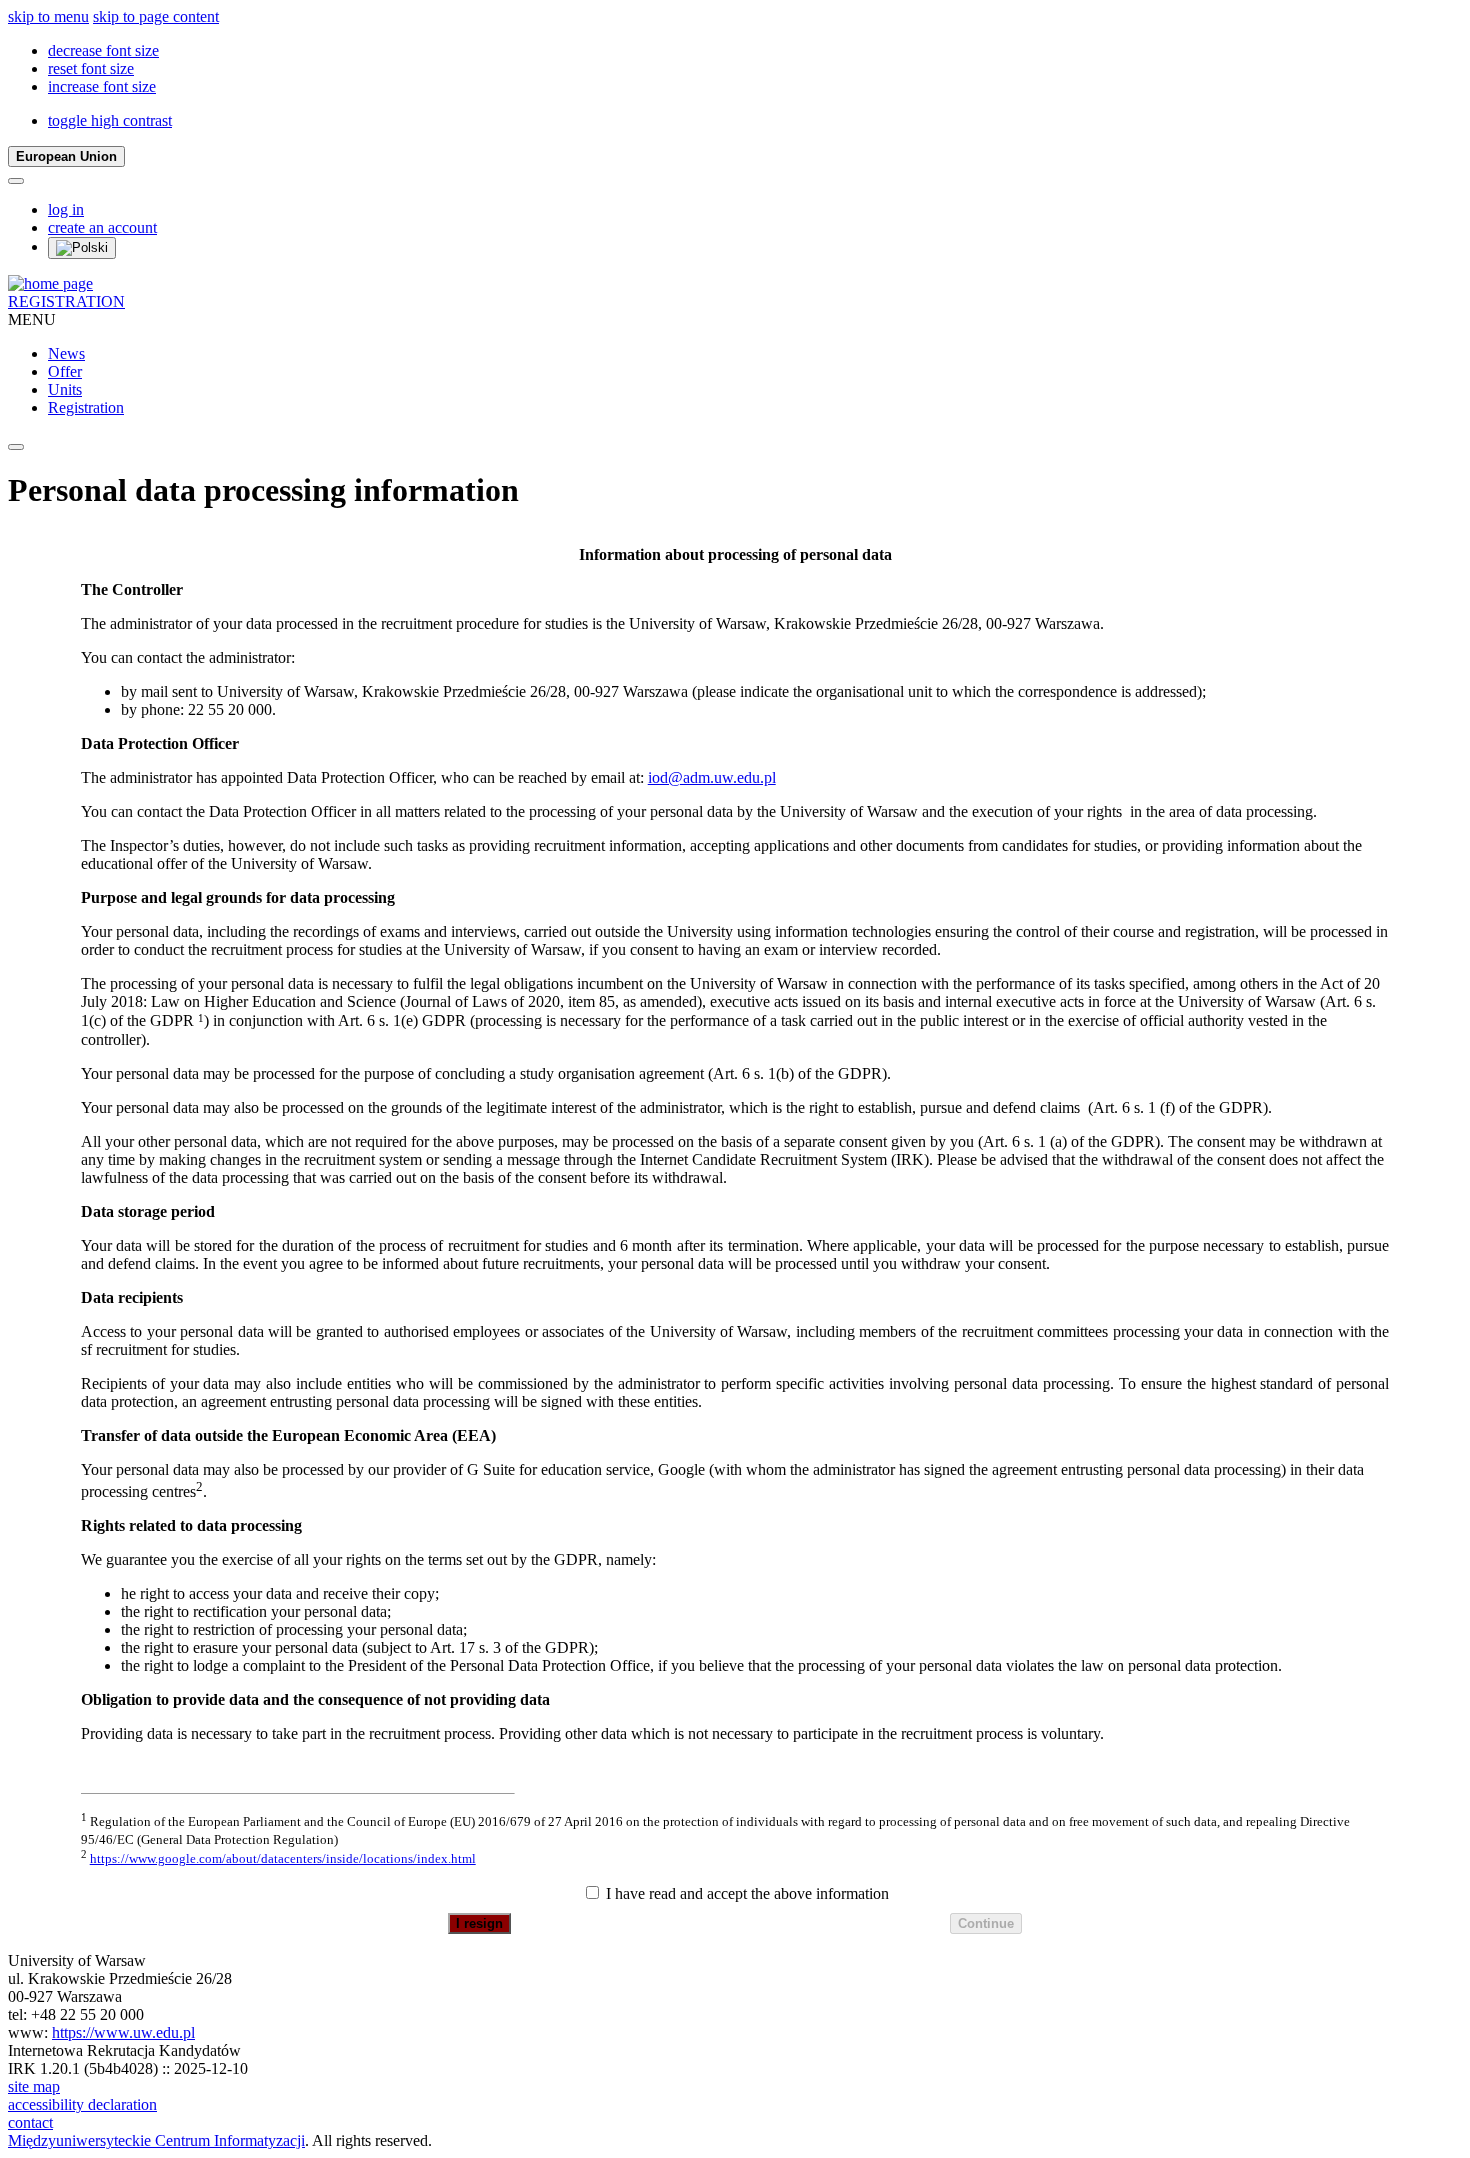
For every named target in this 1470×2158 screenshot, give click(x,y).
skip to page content (156, 16)
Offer (65, 371)
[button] (103, 50)
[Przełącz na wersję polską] (82, 248)
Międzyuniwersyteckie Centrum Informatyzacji (156, 2140)
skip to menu (48, 16)
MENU (32, 319)
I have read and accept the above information (745, 1893)
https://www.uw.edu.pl (123, 2032)
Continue (986, 1923)
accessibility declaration (82, 2104)
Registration (86, 407)
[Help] (16, 181)
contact (30, 2122)
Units (65, 389)
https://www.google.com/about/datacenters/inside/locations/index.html (283, 1858)
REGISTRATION (66, 301)
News (66, 353)
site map (34, 2086)
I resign (479, 1923)
